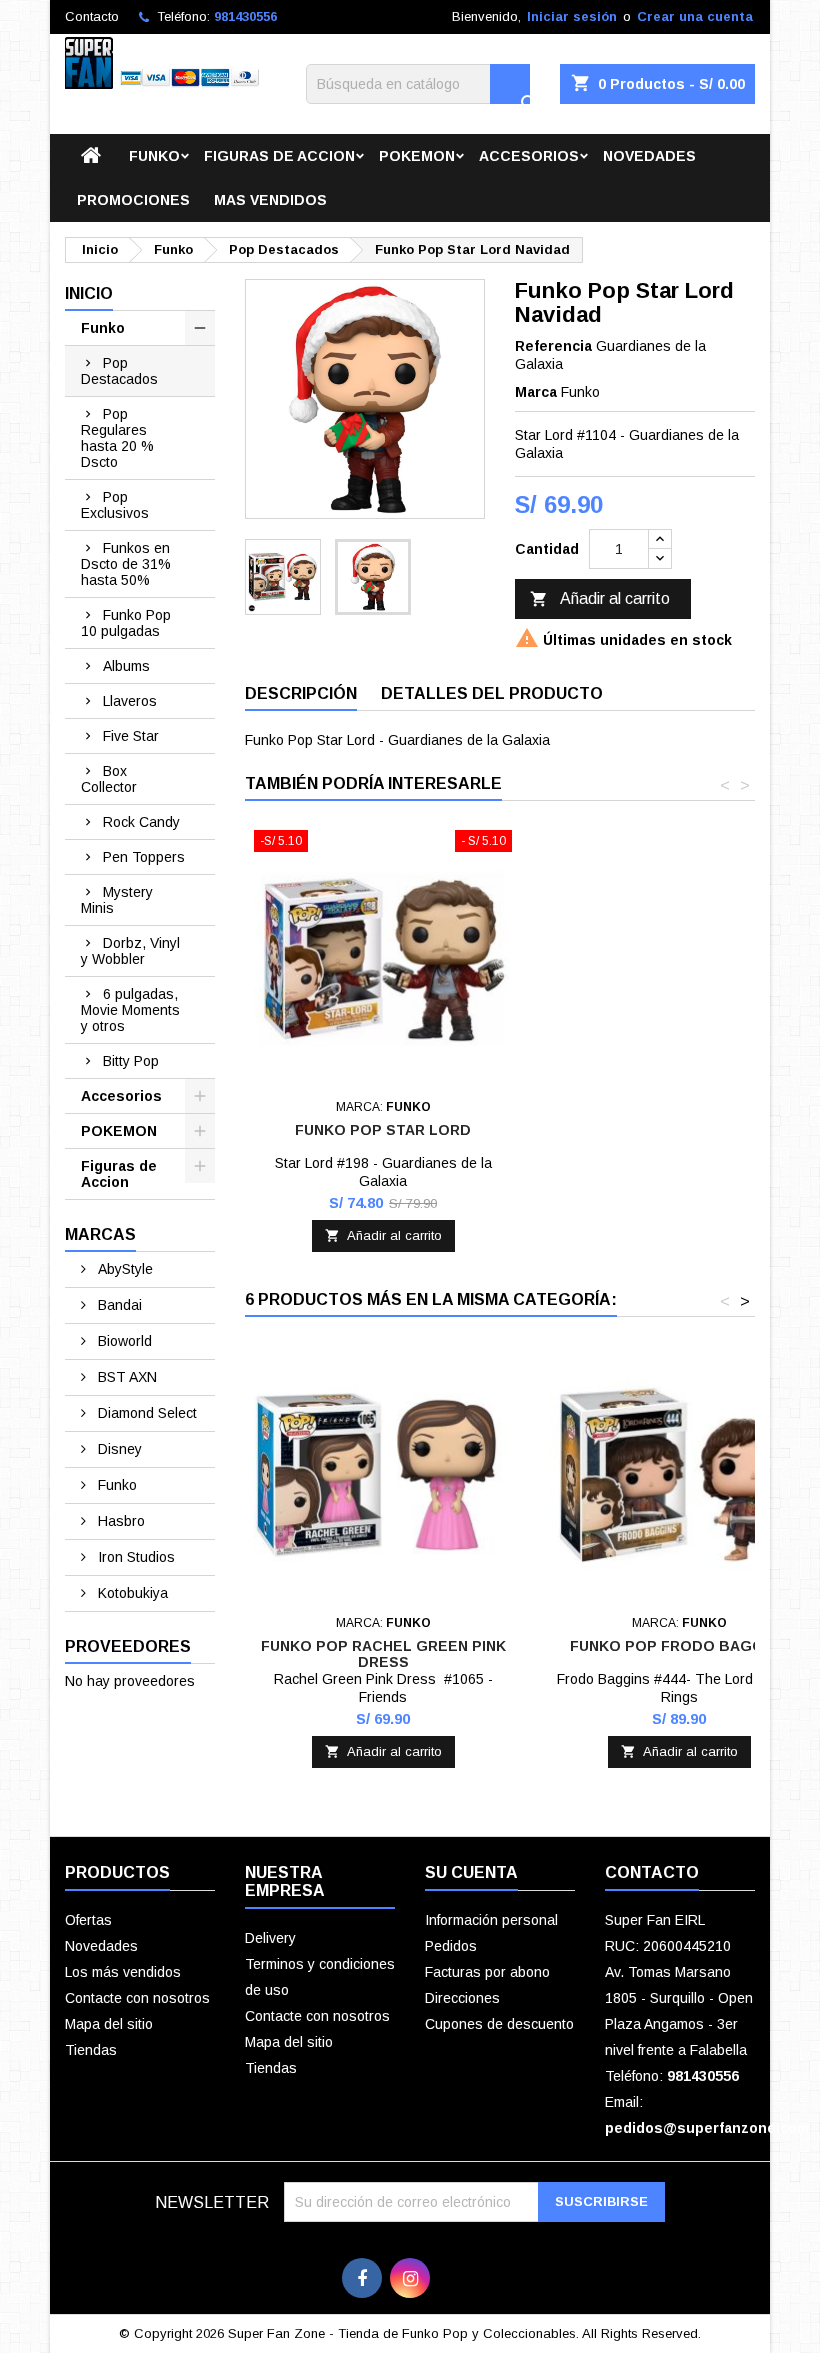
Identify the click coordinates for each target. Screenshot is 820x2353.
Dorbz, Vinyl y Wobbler (130, 951)
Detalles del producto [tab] (492, 693)
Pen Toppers (144, 857)
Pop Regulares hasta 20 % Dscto (117, 438)
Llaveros (130, 701)
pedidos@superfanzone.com (707, 2128)
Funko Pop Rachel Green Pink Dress (383, 1654)
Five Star (131, 736)
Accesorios (529, 156)
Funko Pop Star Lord (383, 1130)
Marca (536, 392)
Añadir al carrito (600, 599)
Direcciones (462, 1998)
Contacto (92, 16)
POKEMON (417, 156)
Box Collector (109, 779)
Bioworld (123, 1341)
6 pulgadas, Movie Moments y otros (130, 1010)
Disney (118, 1449)
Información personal (491, 1920)
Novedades (649, 156)
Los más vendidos (123, 1972)
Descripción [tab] (301, 693)
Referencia (553, 346)
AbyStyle (123, 1269)
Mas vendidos (270, 200)
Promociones (133, 200)
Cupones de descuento (499, 2024)
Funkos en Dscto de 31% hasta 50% (126, 564)
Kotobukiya (131, 1593)
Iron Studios (134, 1557)
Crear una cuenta (695, 16)
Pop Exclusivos (115, 505)
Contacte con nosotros (137, 1998)
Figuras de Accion (279, 156)
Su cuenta (471, 1872)
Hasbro (119, 1521)
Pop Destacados (119, 371)
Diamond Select (145, 1413)
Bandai (118, 1305)
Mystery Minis (117, 900)
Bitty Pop (131, 1061)
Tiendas (91, 2050)
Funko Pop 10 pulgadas (126, 623)
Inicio (89, 293)
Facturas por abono (487, 1972)
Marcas (100, 1234)
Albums (126, 666)
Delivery (270, 1938)
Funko (154, 156)
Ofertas (88, 1920)
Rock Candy (141, 822)
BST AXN (125, 1377)
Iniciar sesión (572, 16)
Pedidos (451, 1946)
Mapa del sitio (109, 2024)
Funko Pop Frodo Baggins (679, 1646)
